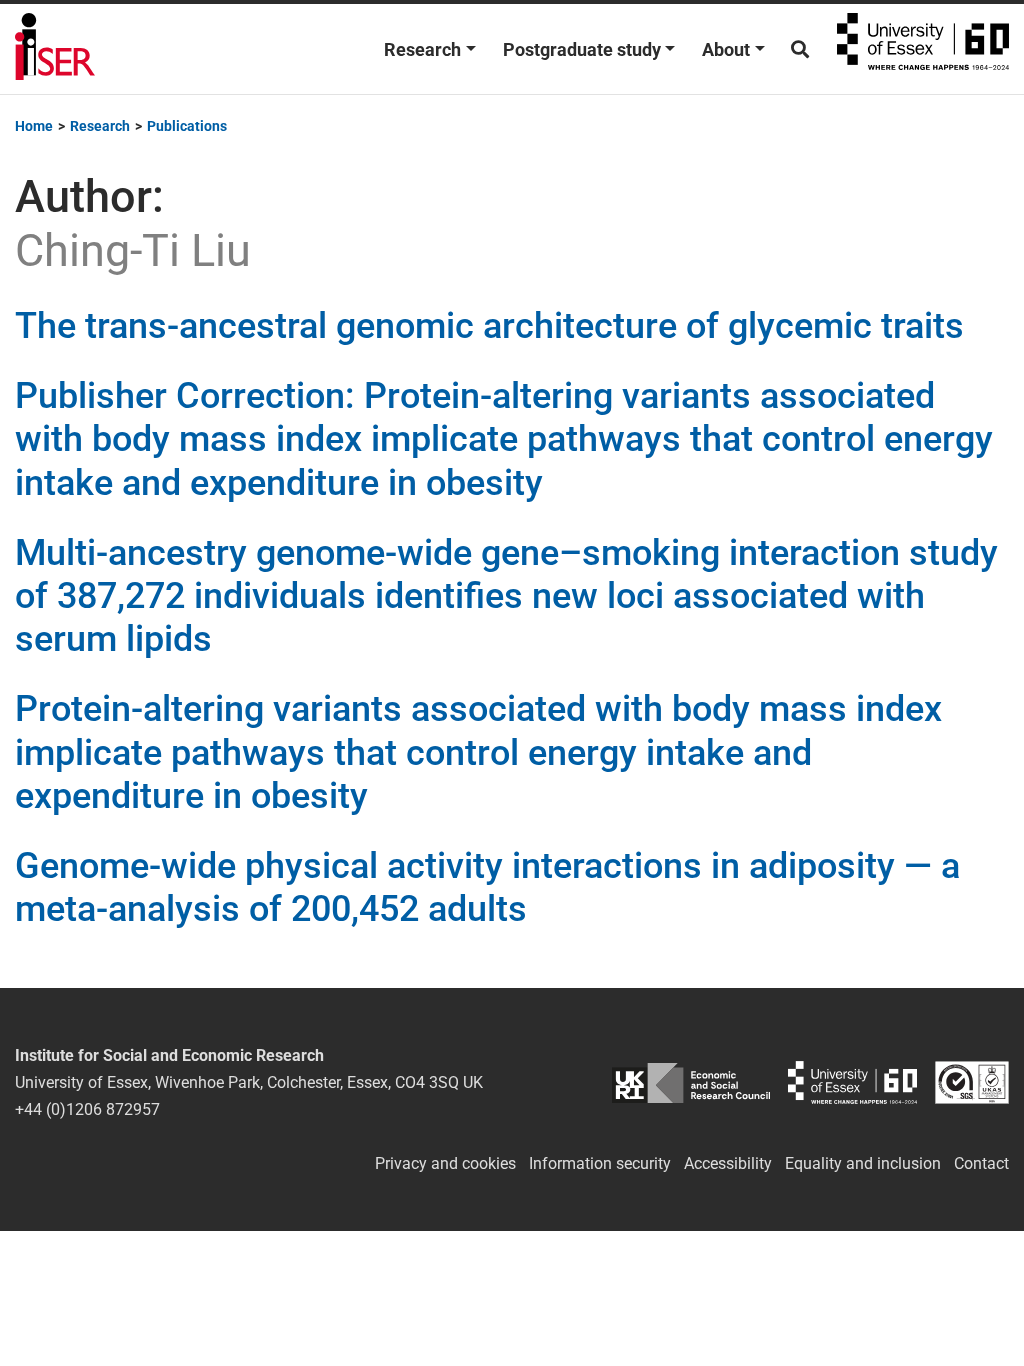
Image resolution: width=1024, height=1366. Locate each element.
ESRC (690, 1082)
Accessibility (728, 1163)
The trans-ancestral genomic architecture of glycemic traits (489, 326)
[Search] (800, 49)
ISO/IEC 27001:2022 (972, 1082)
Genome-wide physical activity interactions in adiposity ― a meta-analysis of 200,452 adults (487, 887)
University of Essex (923, 49)
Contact (981, 1163)
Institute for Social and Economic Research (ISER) (55, 49)
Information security (600, 1163)
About (726, 49)
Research (422, 49)
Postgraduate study (582, 49)
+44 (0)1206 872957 (87, 1109)
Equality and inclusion (863, 1163)
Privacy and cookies (445, 1163)
